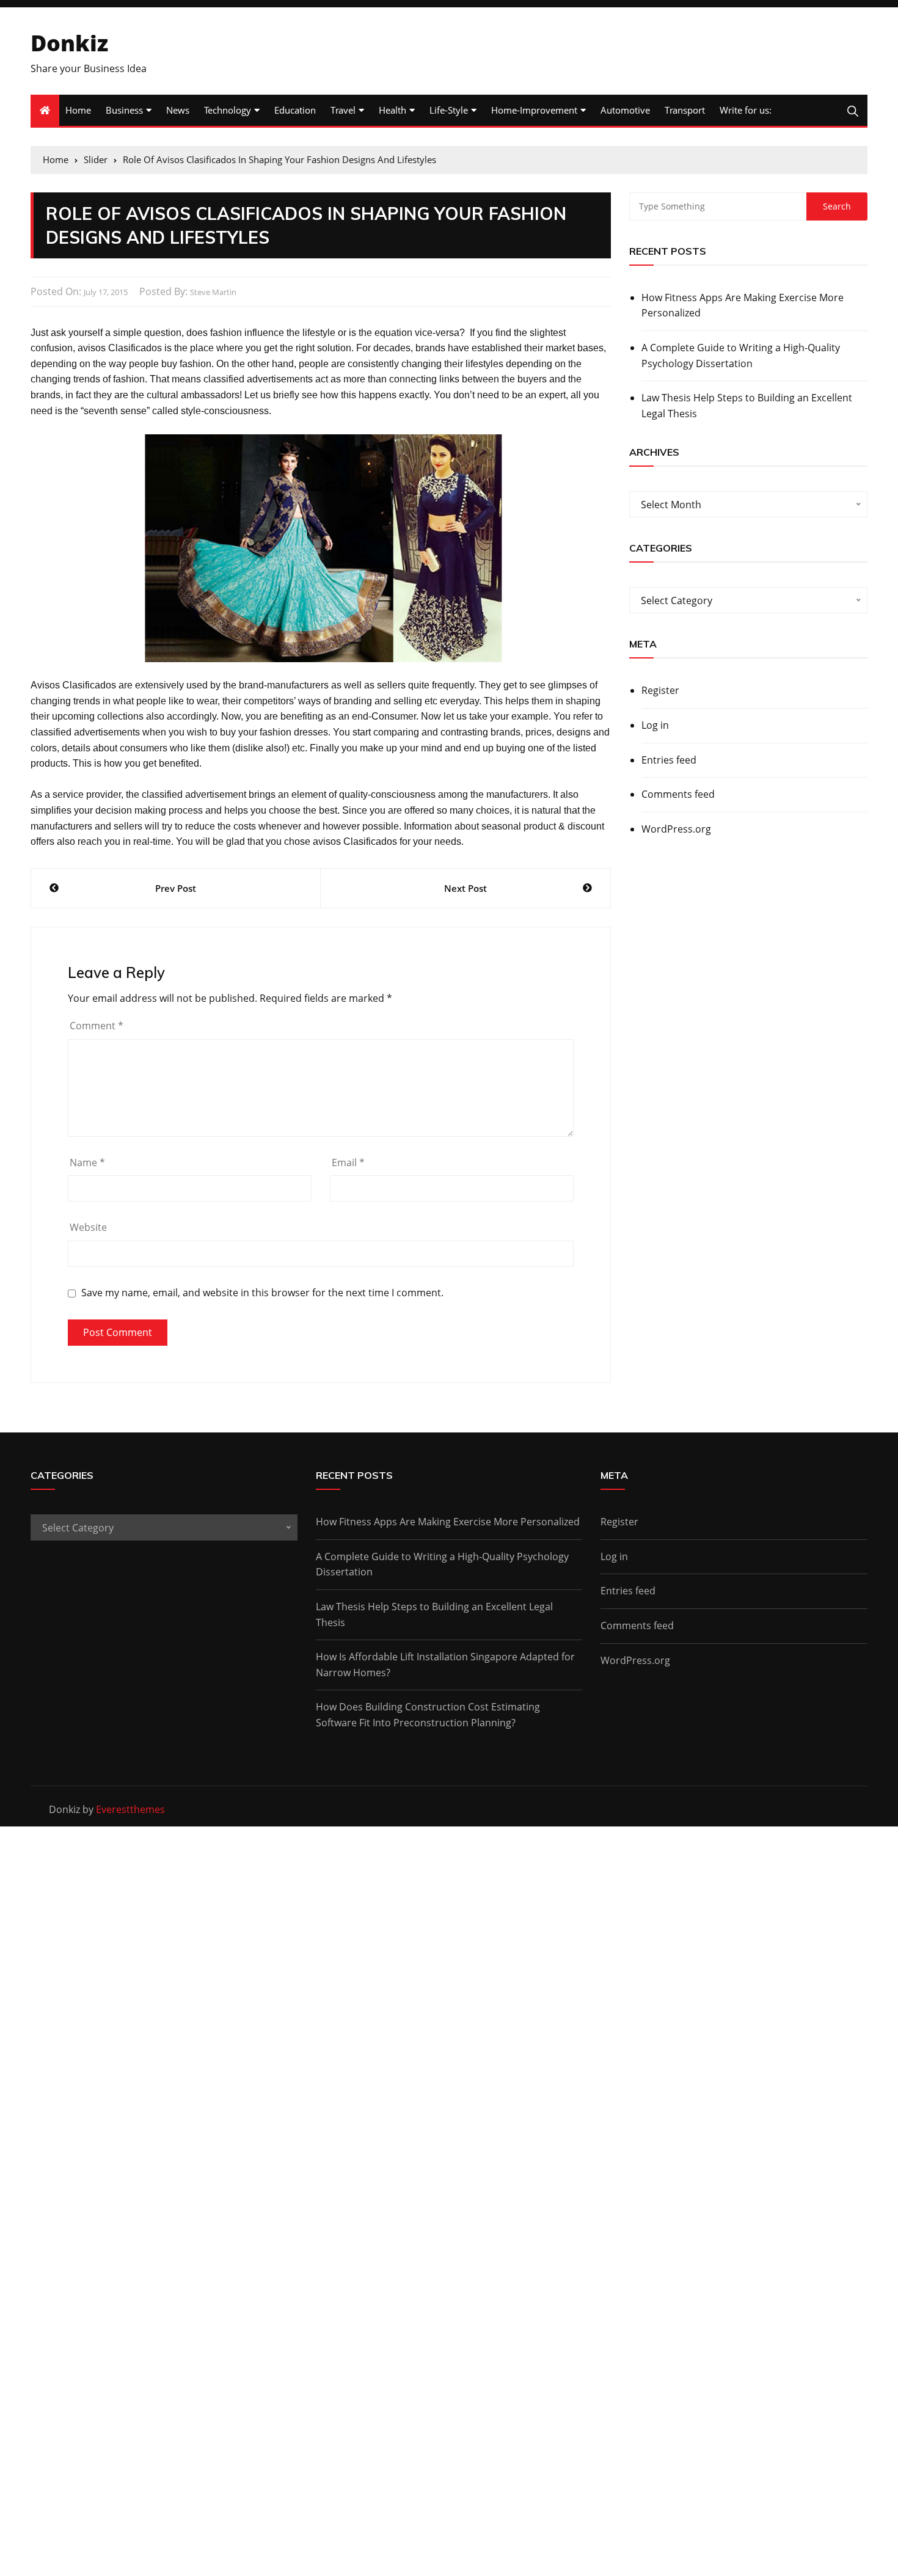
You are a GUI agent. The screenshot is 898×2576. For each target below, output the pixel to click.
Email (348, 1162)
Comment (97, 1026)
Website (88, 1227)
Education (295, 110)
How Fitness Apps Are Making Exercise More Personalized (743, 305)
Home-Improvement (534, 110)
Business (124, 110)
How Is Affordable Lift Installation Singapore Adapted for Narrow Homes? (445, 1665)
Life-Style (449, 110)
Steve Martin (213, 292)
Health (392, 110)
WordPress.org (676, 829)
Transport (685, 110)
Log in (655, 725)
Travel (343, 110)
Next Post (465, 888)
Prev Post (176, 888)
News (178, 110)
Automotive (625, 110)
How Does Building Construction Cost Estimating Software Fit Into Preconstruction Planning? (428, 1715)
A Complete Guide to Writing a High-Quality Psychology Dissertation (741, 356)
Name (87, 1162)
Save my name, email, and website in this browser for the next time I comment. (262, 1293)
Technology (228, 110)
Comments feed (678, 794)
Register (660, 690)
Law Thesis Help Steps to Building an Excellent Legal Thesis (747, 406)
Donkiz (69, 43)
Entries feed (669, 760)
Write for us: (746, 110)
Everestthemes (130, 1809)
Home (78, 110)
